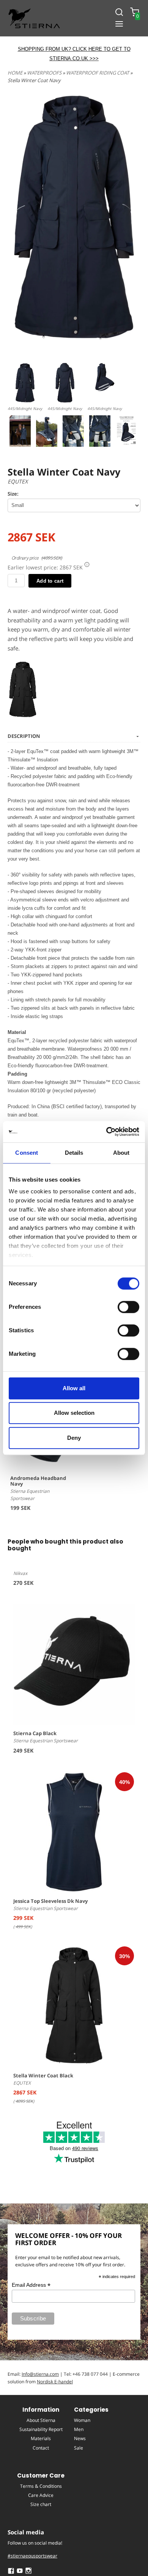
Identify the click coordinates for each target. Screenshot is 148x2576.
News (80, 2438)
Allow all (74, 1388)
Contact (41, 2448)
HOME (15, 73)
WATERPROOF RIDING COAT (98, 73)
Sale (79, 2448)
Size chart (41, 2504)
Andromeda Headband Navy (38, 1481)
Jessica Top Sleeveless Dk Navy (50, 1901)
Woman (82, 2420)
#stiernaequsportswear (32, 2556)
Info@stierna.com (40, 2374)
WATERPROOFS (45, 73)
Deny (74, 1438)
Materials (41, 2438)
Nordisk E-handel (55, 2382)
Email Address (31, 2285)
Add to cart (50, 581)
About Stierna (41, 2420)
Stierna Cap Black (35, 1733)
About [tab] (121, 1153)
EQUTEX (18, 481)
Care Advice (41, 2495)
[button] (87, 564)
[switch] (128, 1307)
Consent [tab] (27, 1153)
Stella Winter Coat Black (43, 2075)
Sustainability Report (41, 2429)
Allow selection (74, 1413)
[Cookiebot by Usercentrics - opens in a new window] (106, 1132)
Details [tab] (74, 1153)
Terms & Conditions (41, 2486)
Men (79, 2429)
